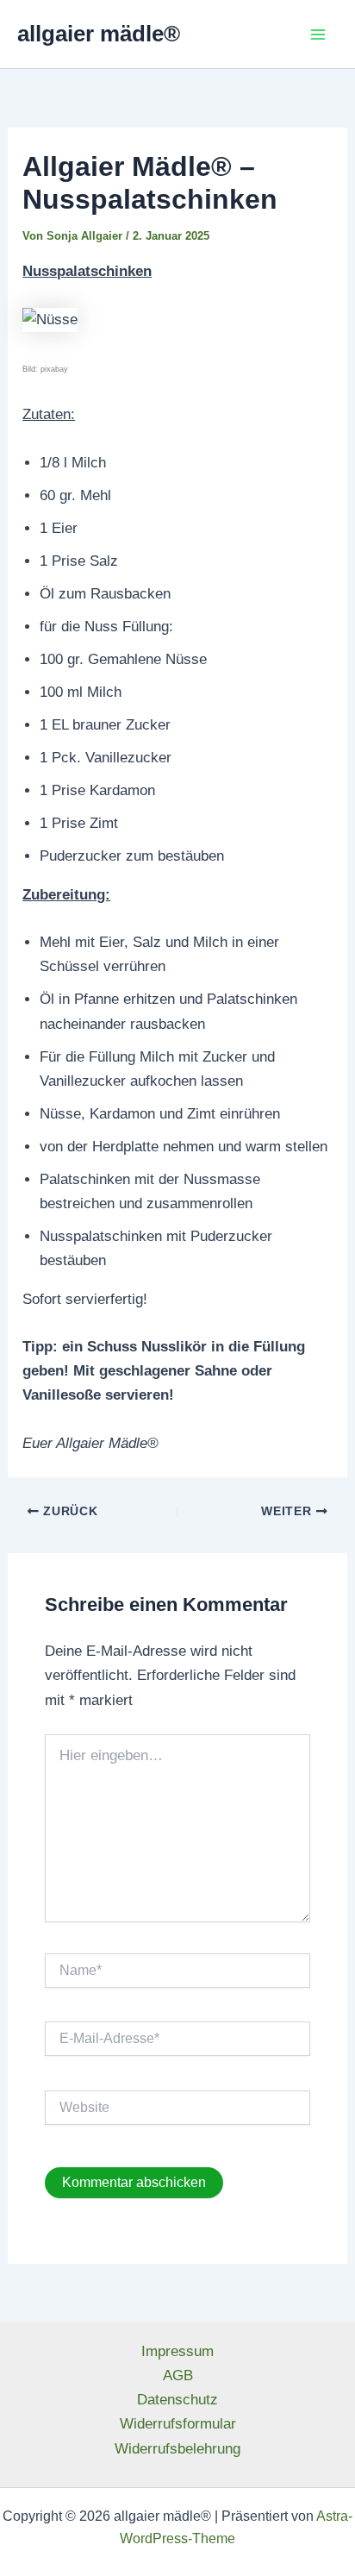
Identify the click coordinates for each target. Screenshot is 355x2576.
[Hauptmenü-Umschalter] (319, 34)
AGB (178, 2375)
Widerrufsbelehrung (177, 2449)
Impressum (177, 2351)
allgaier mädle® (99, 34)
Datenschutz (177, 2400)
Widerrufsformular (178, 2424)
